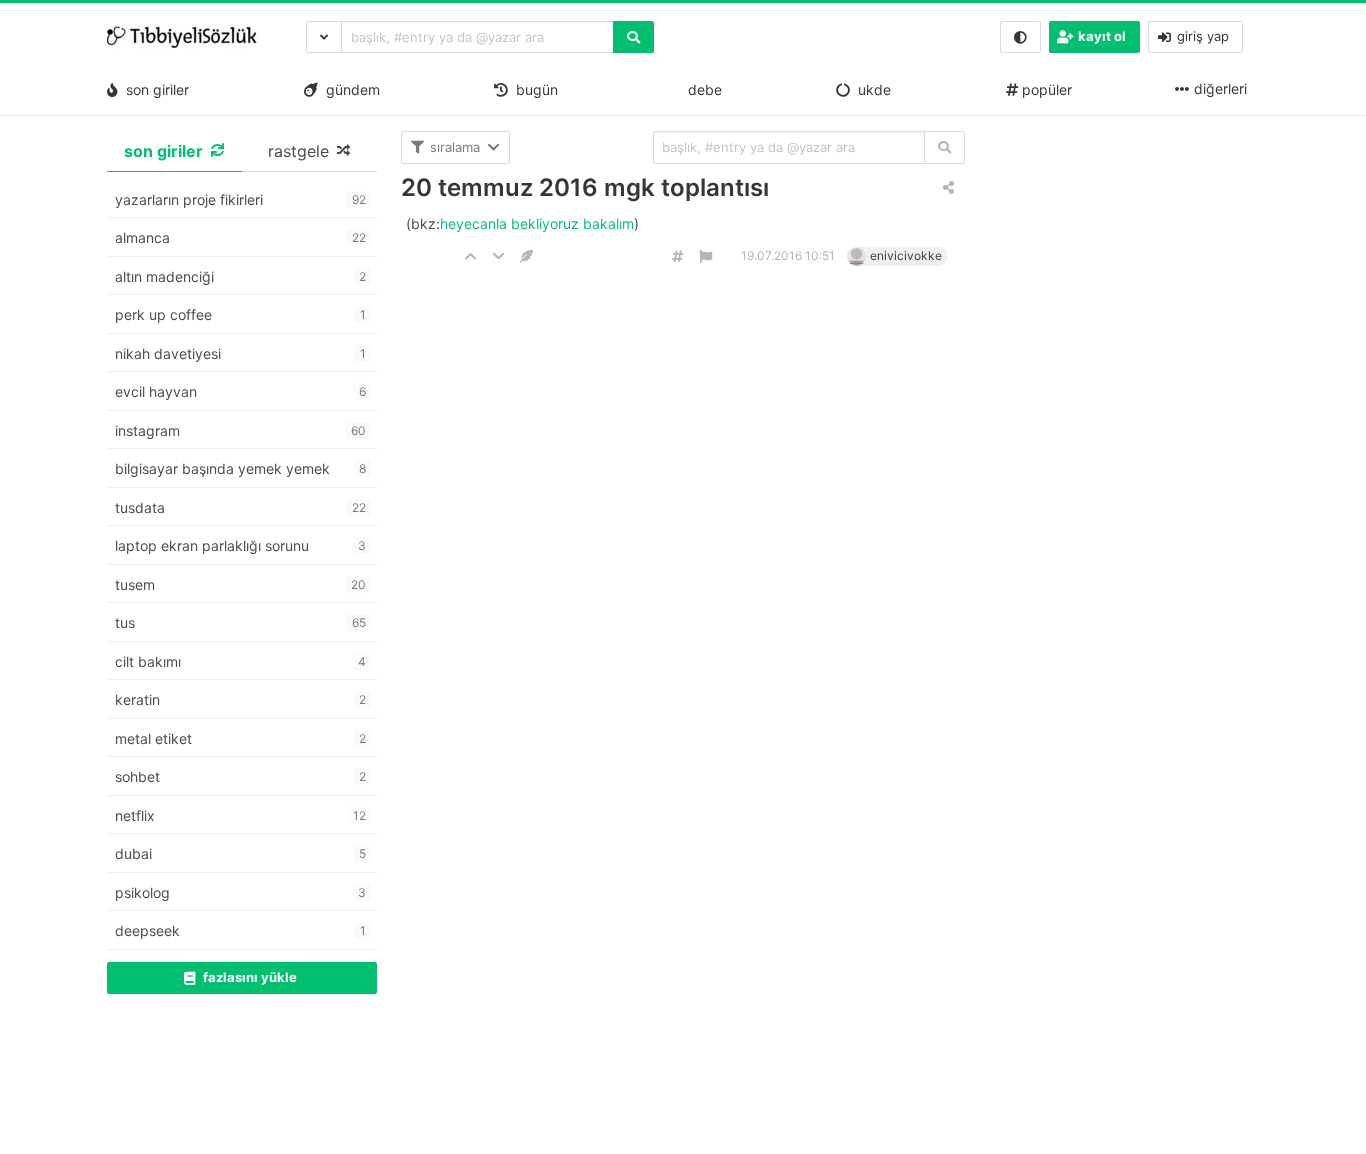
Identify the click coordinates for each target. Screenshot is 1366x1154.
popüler (1045, 89)
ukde (870, 89)
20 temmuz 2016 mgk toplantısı (585, 187)
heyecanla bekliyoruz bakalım (537, 223)
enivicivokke (906, 255)
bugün (533, 89)
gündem (349, 89)
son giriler (153, 89)
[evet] (944, 147)
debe (703, 89)
